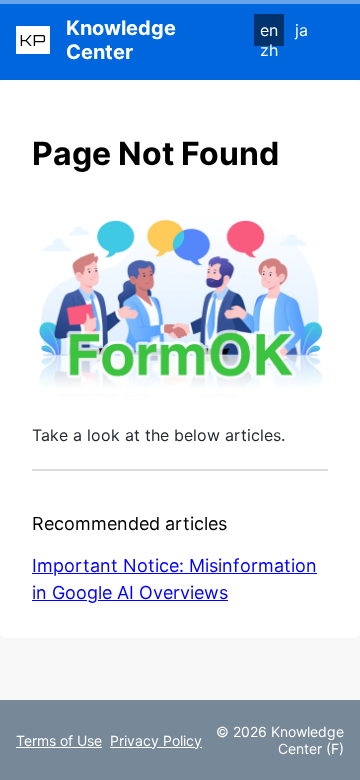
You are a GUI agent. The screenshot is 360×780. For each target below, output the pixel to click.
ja (301, 30)
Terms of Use (59, 740)
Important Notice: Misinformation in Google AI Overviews (174, 579)
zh (269, 50)
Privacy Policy (156, 740)
